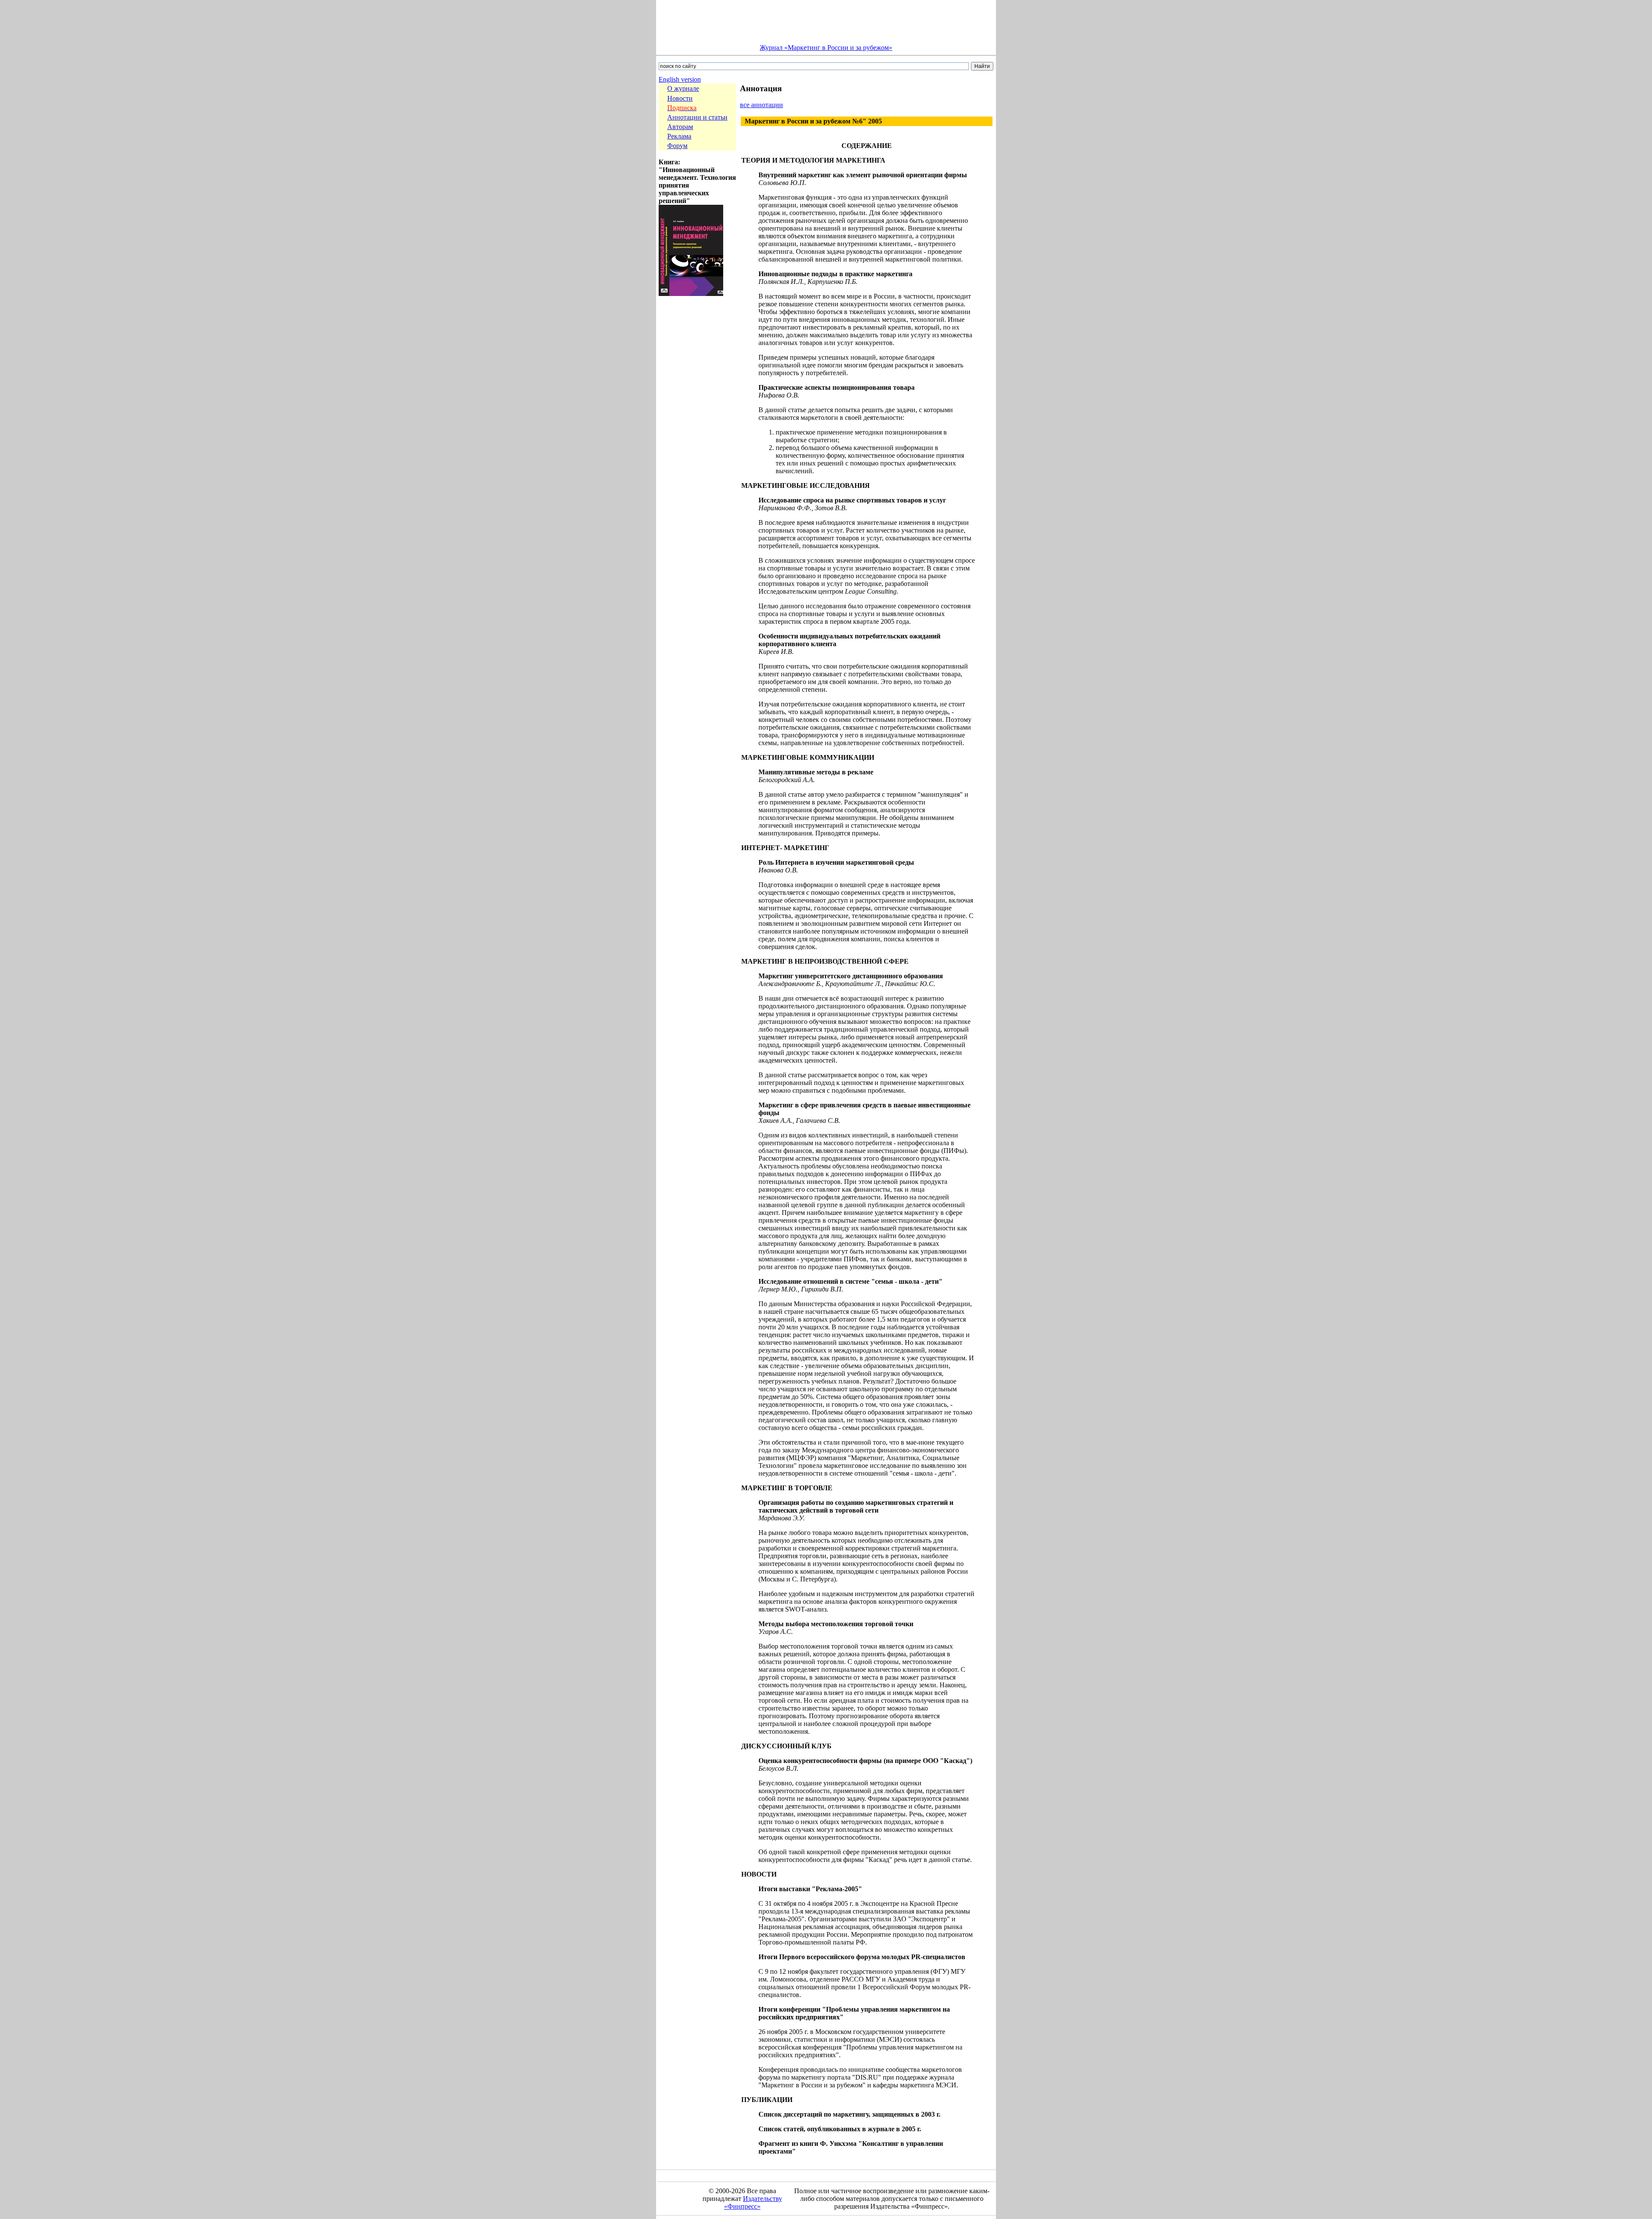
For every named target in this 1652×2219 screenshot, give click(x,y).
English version (680, 79)
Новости (680, 98)
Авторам (680, 127)
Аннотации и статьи (697, 117)
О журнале (683, 88)
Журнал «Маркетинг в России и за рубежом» (826, 48)
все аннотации (761, 105)
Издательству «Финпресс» (753, 2202)
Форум (677, 146)
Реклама (679, 136)
